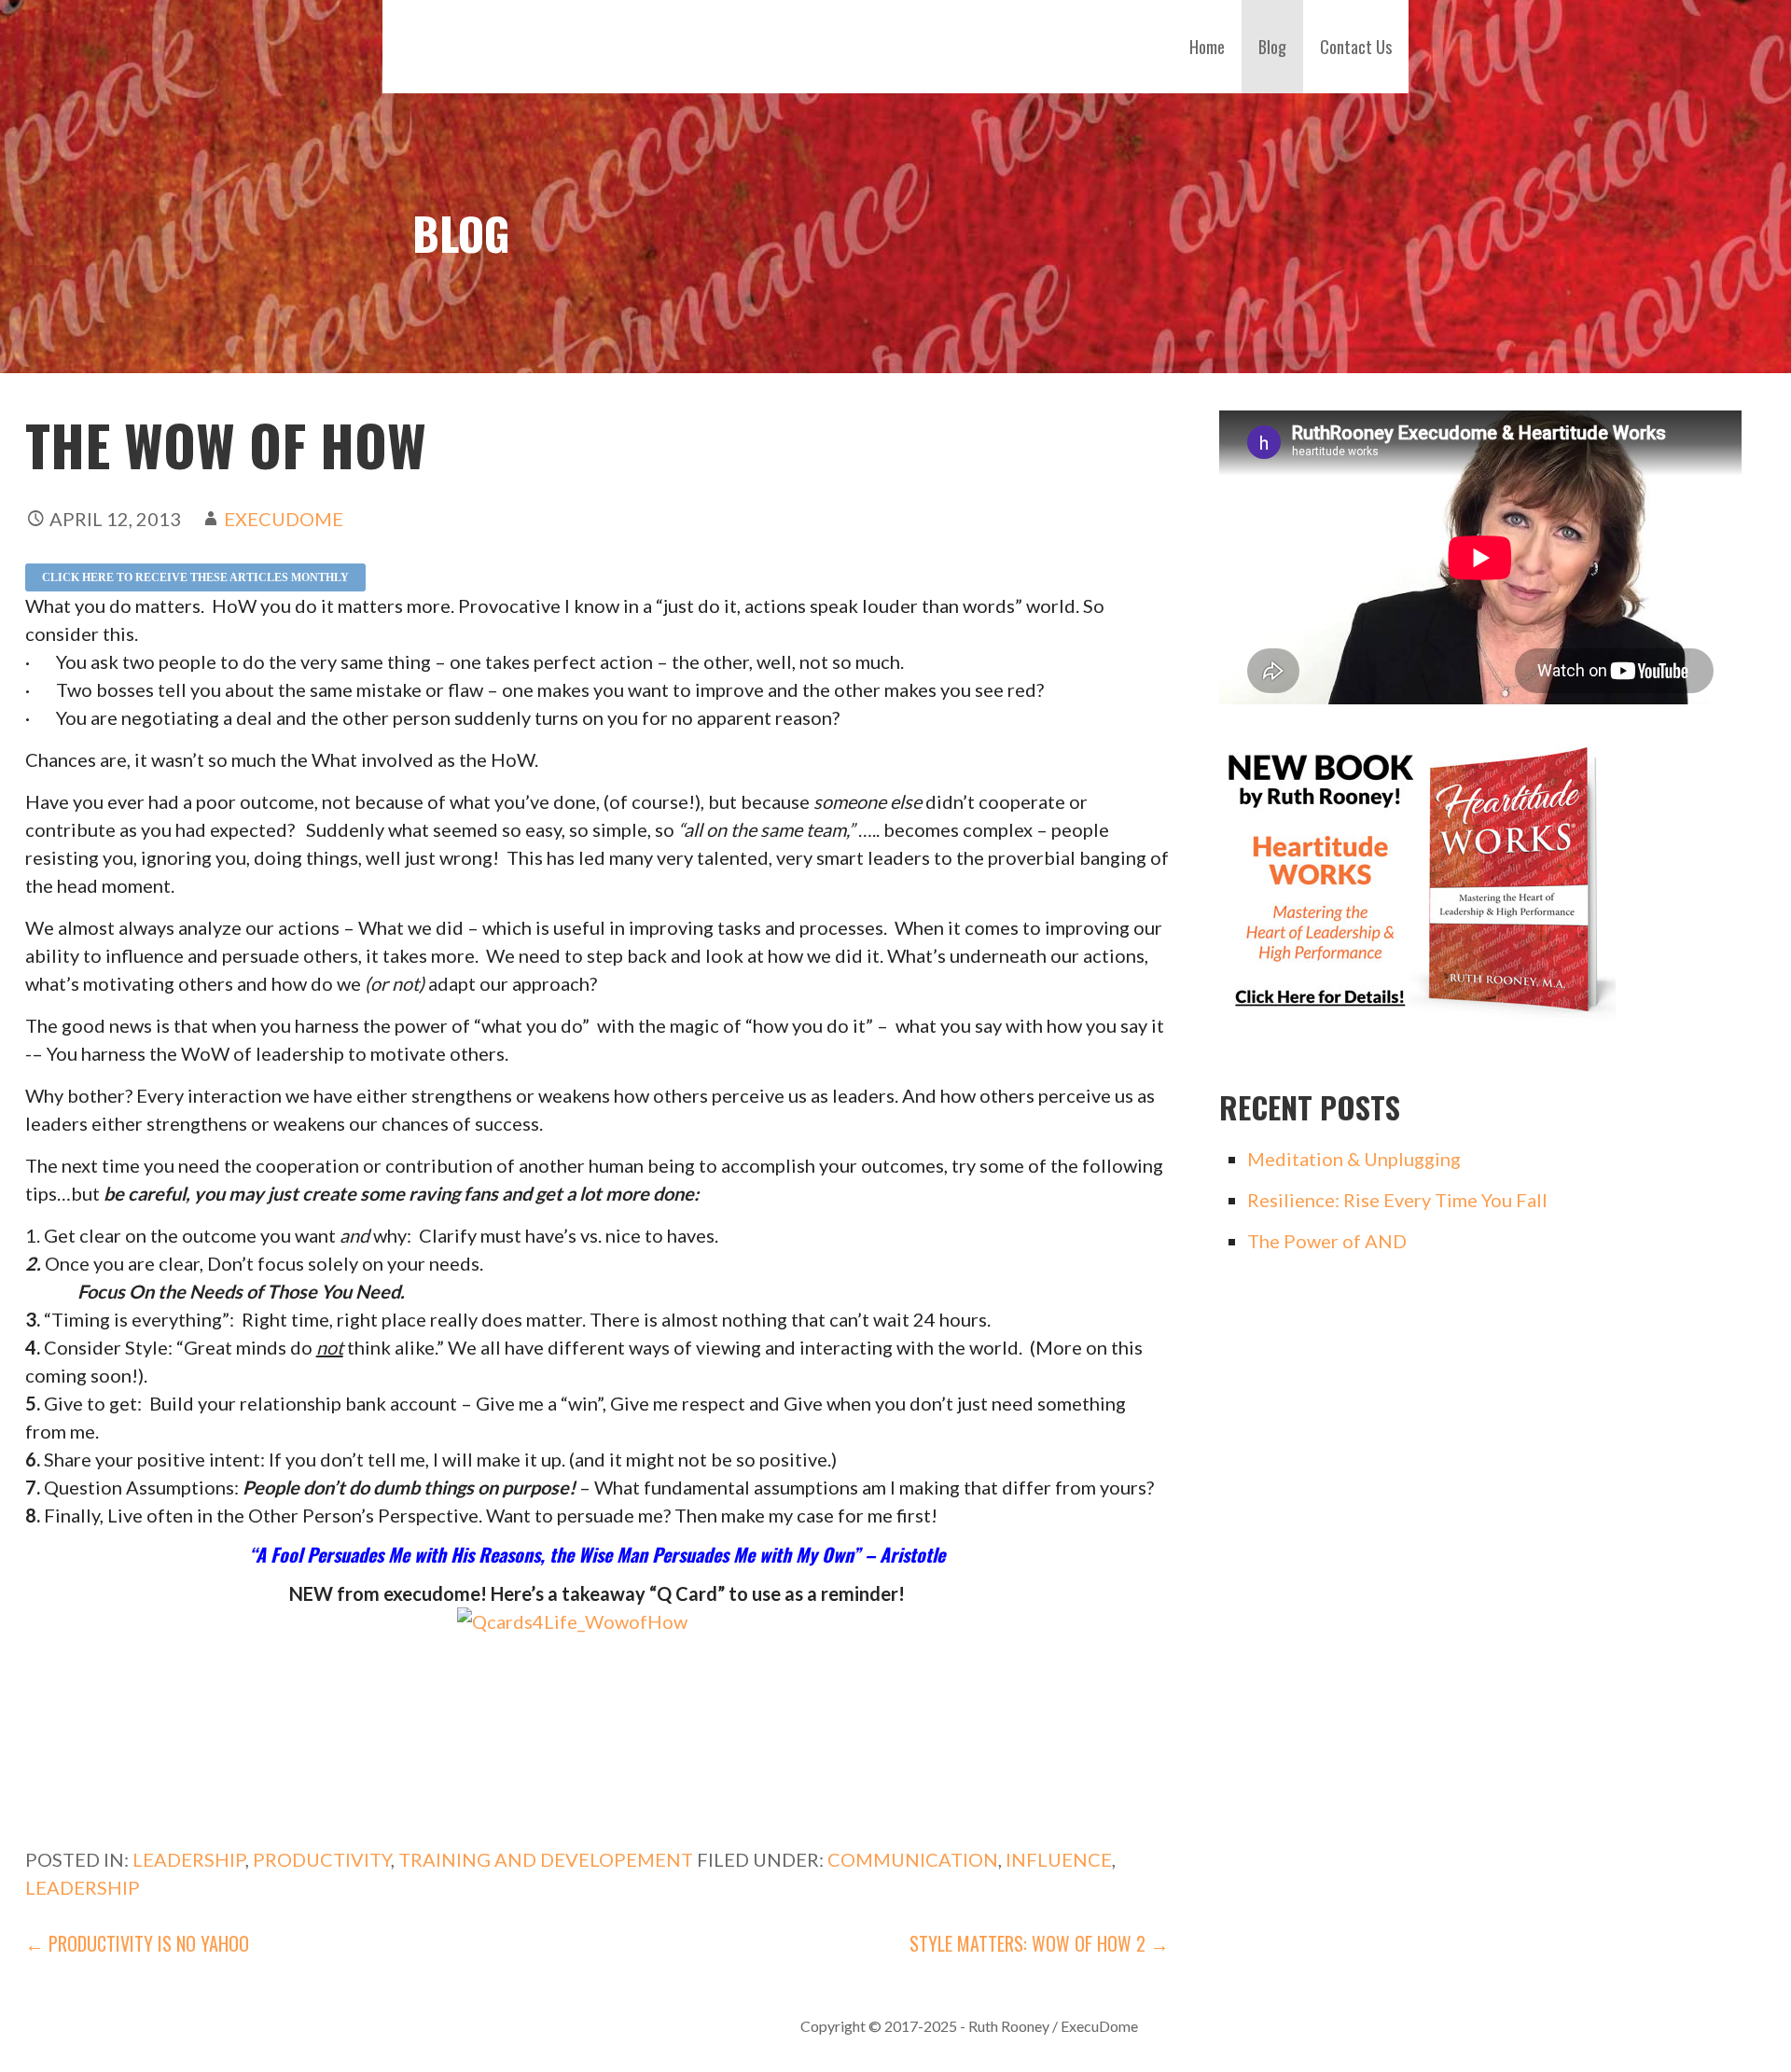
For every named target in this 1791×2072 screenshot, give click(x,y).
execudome (284, 519)
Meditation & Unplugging (1354, 1159)
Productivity (322, 1859)
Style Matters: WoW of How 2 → (1039, 1943)
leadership (83, 1887)
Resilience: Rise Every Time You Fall (1397, 1200)
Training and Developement (546, 1859)
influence (1059, 1859)
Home (1207, 47)
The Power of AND (1327, 1241)
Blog (1272, 47)
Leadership (189, 1859)
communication (913, 1859)
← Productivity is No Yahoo (137, 1943)
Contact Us (1356, 47)
